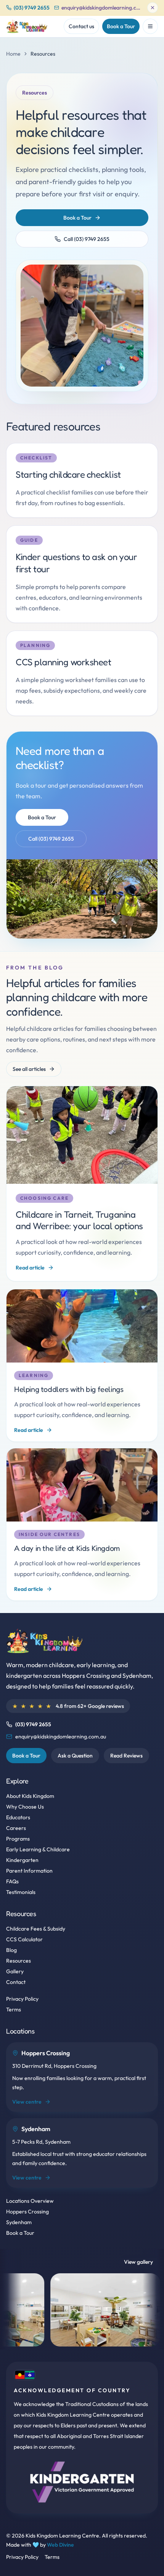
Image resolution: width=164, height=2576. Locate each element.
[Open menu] (150, 26)
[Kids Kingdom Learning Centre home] (28, 26)
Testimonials (21, 1892)
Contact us (81, 26)
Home (13, 54)
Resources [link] (43, 54)
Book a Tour (121, 26)
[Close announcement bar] (153, 8)
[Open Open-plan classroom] (55, 2310)
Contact (16, 1982)
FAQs (12, 1881)
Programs (18, 1839)
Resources (18, 1961)
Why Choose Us (25, 1807)
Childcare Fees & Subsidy (36, 1929)
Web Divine (60, 2545)
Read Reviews (126, 1756)
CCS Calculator (24, 1939)
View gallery (138, 2262)
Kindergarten (22, 1860)
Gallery (15, 1971)
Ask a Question (75, 1756)
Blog (11, 1950)
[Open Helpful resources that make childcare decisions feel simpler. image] (82, 326)
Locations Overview (30, 2201)
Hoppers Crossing (27, 2212)
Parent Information (29, 1871)
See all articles (29, 1069)
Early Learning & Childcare (38, 1849)
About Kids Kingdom (30, 1796)
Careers (16, 1828)
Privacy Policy (22, 1999)
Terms (14, 2009)
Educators (18, 1817)
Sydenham (19, 2222)
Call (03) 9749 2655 (87, 239)
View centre (27, 2102)
